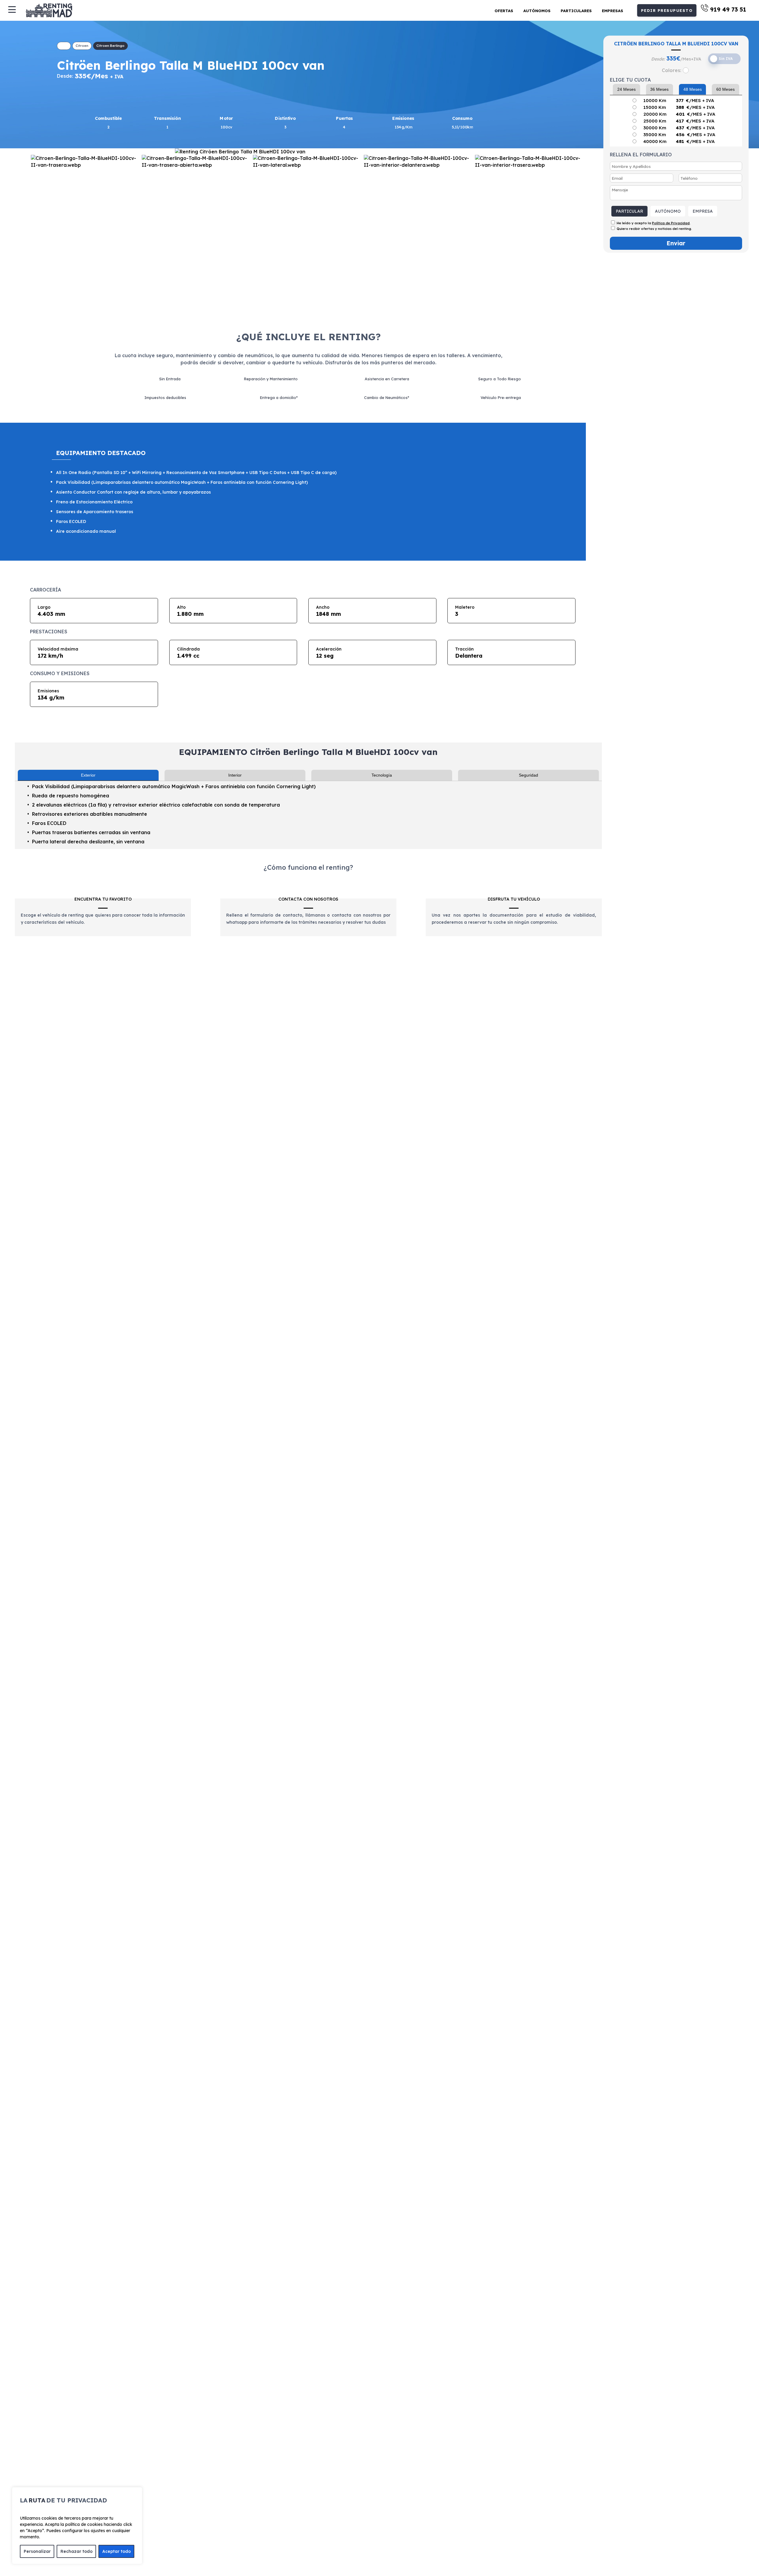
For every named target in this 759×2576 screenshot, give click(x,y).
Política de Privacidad (671, 223)
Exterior (88, 775)
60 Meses (725, 89)
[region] (77, 2526)
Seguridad (528, 775)
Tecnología (382, 775)
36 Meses (659, 89)
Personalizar (37, 2551)
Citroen (82, 46)
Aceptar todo (117, 2551)
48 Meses (693, 89)
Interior (235, 775)
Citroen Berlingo (110, 46)
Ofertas (504, 11)
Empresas (613, 11)
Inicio (64, 46)
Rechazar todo (76, 2551)
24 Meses (626, 89)
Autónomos (537, 11)
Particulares (576, 11)
